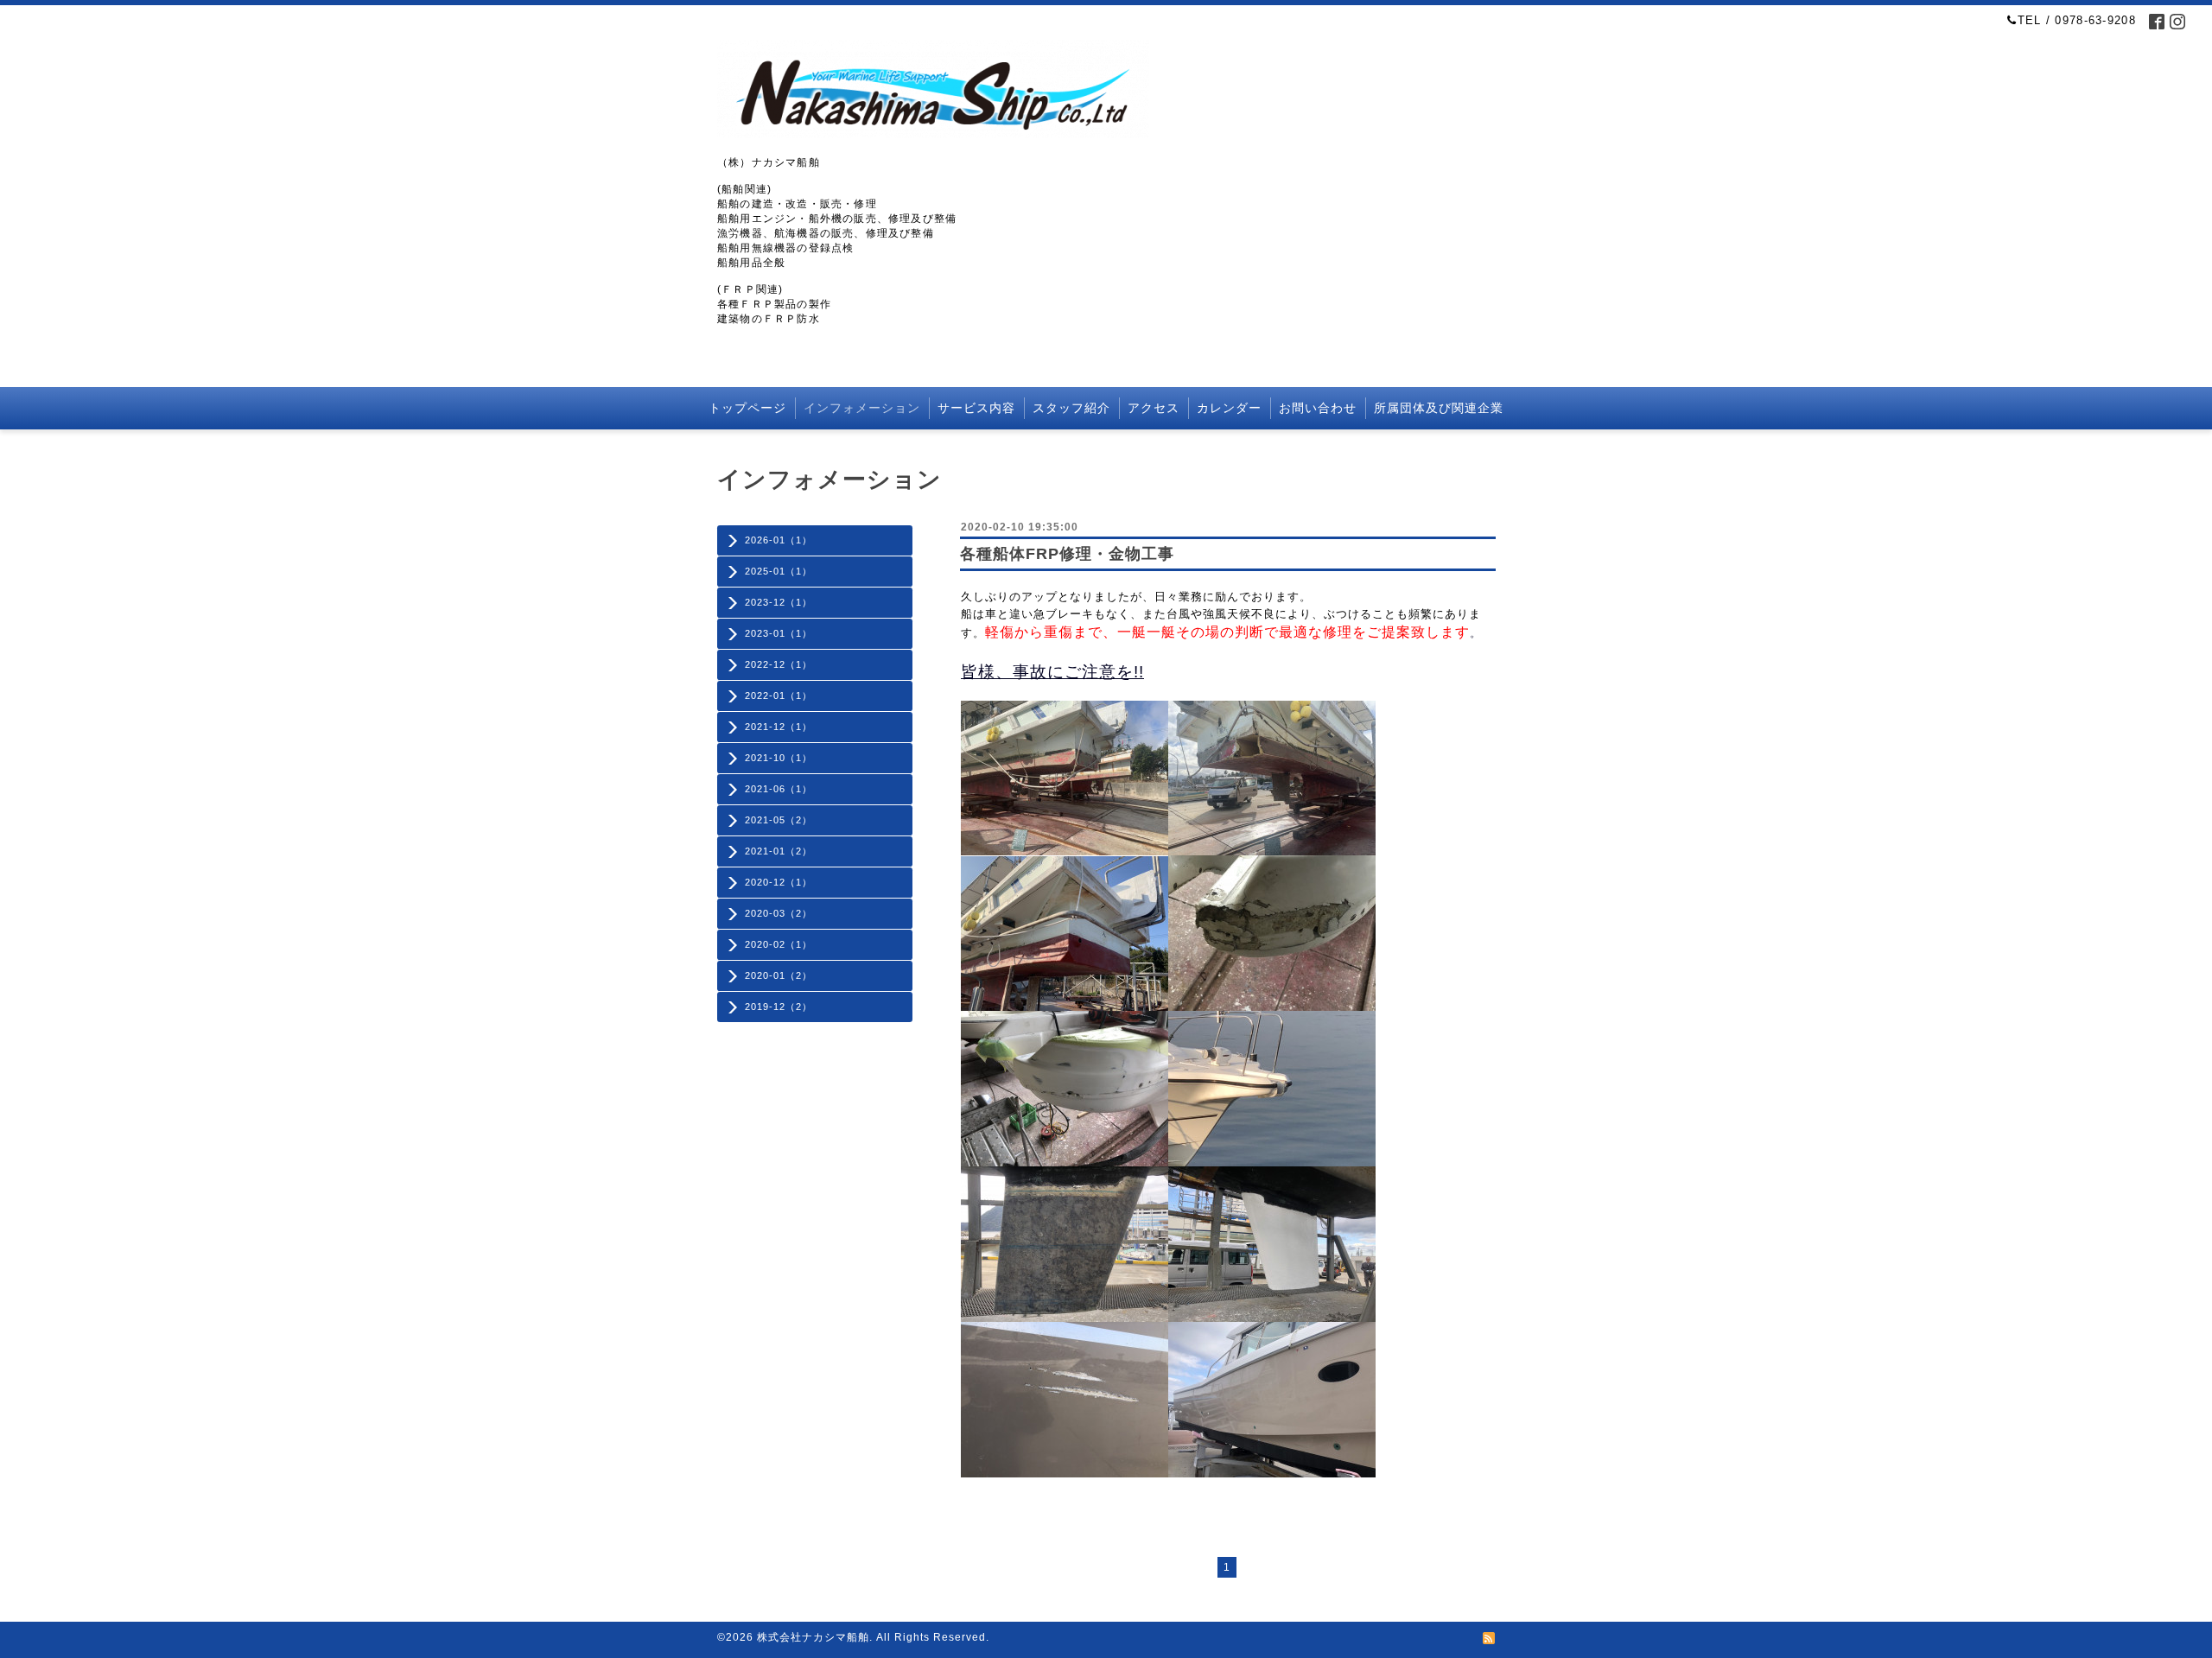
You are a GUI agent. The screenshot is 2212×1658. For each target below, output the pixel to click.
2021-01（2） (779, 851)
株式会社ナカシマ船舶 (813, 1637)
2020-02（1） (779, 944)
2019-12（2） (779, 1007)
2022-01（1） (779, 696)
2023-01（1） (779, 633)
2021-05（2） (779, 820)
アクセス (1154, 408)
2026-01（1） (779, 540)
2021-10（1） (779, 758)
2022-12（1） (779, 664)
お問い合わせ (1318, 408)
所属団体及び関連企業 (1439, 408)
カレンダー (1229, 408)
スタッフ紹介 (1071, 408)
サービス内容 (976, 408)
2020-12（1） (779, 882)
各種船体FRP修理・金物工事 (1067, 554)
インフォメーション (862, 408)
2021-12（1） (779, 727)
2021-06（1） (779, 789)
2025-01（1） (779, 571)
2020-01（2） (779, 975)
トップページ (747, 408)
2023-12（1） (779, 602)
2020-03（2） (779, 913)
